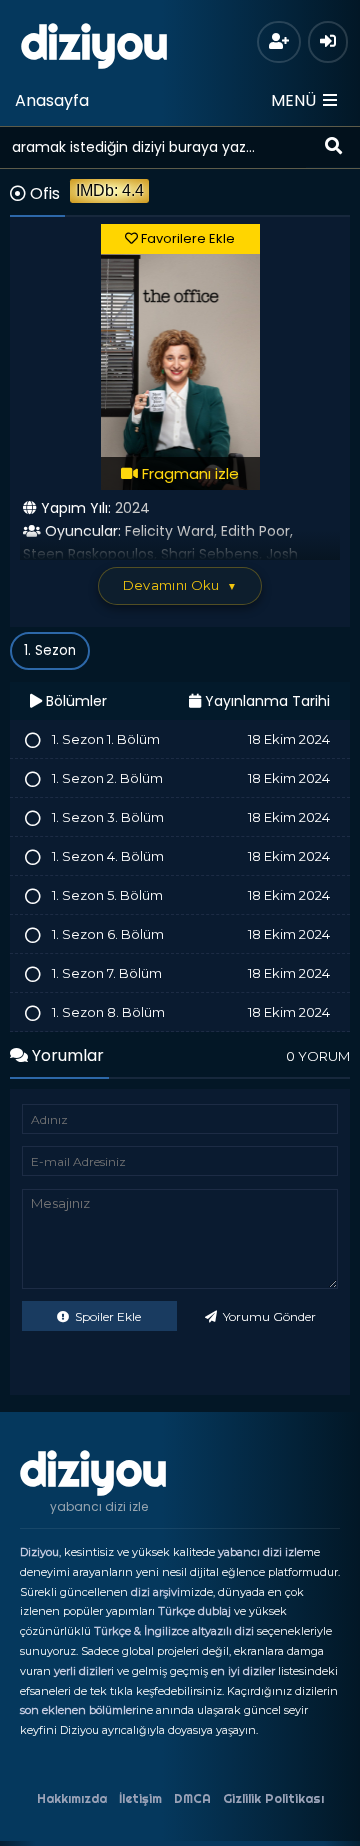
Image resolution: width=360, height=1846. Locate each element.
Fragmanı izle (188, 473)
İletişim (140, 1798)
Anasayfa (52, 100)
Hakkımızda (72, 1798)
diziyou (94, 43)
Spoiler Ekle (106, 1316)
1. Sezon (50, 650)
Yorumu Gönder (268, 1316)
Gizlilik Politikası (273, 1798)
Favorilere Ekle (186, 238)
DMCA (192, 1798)
